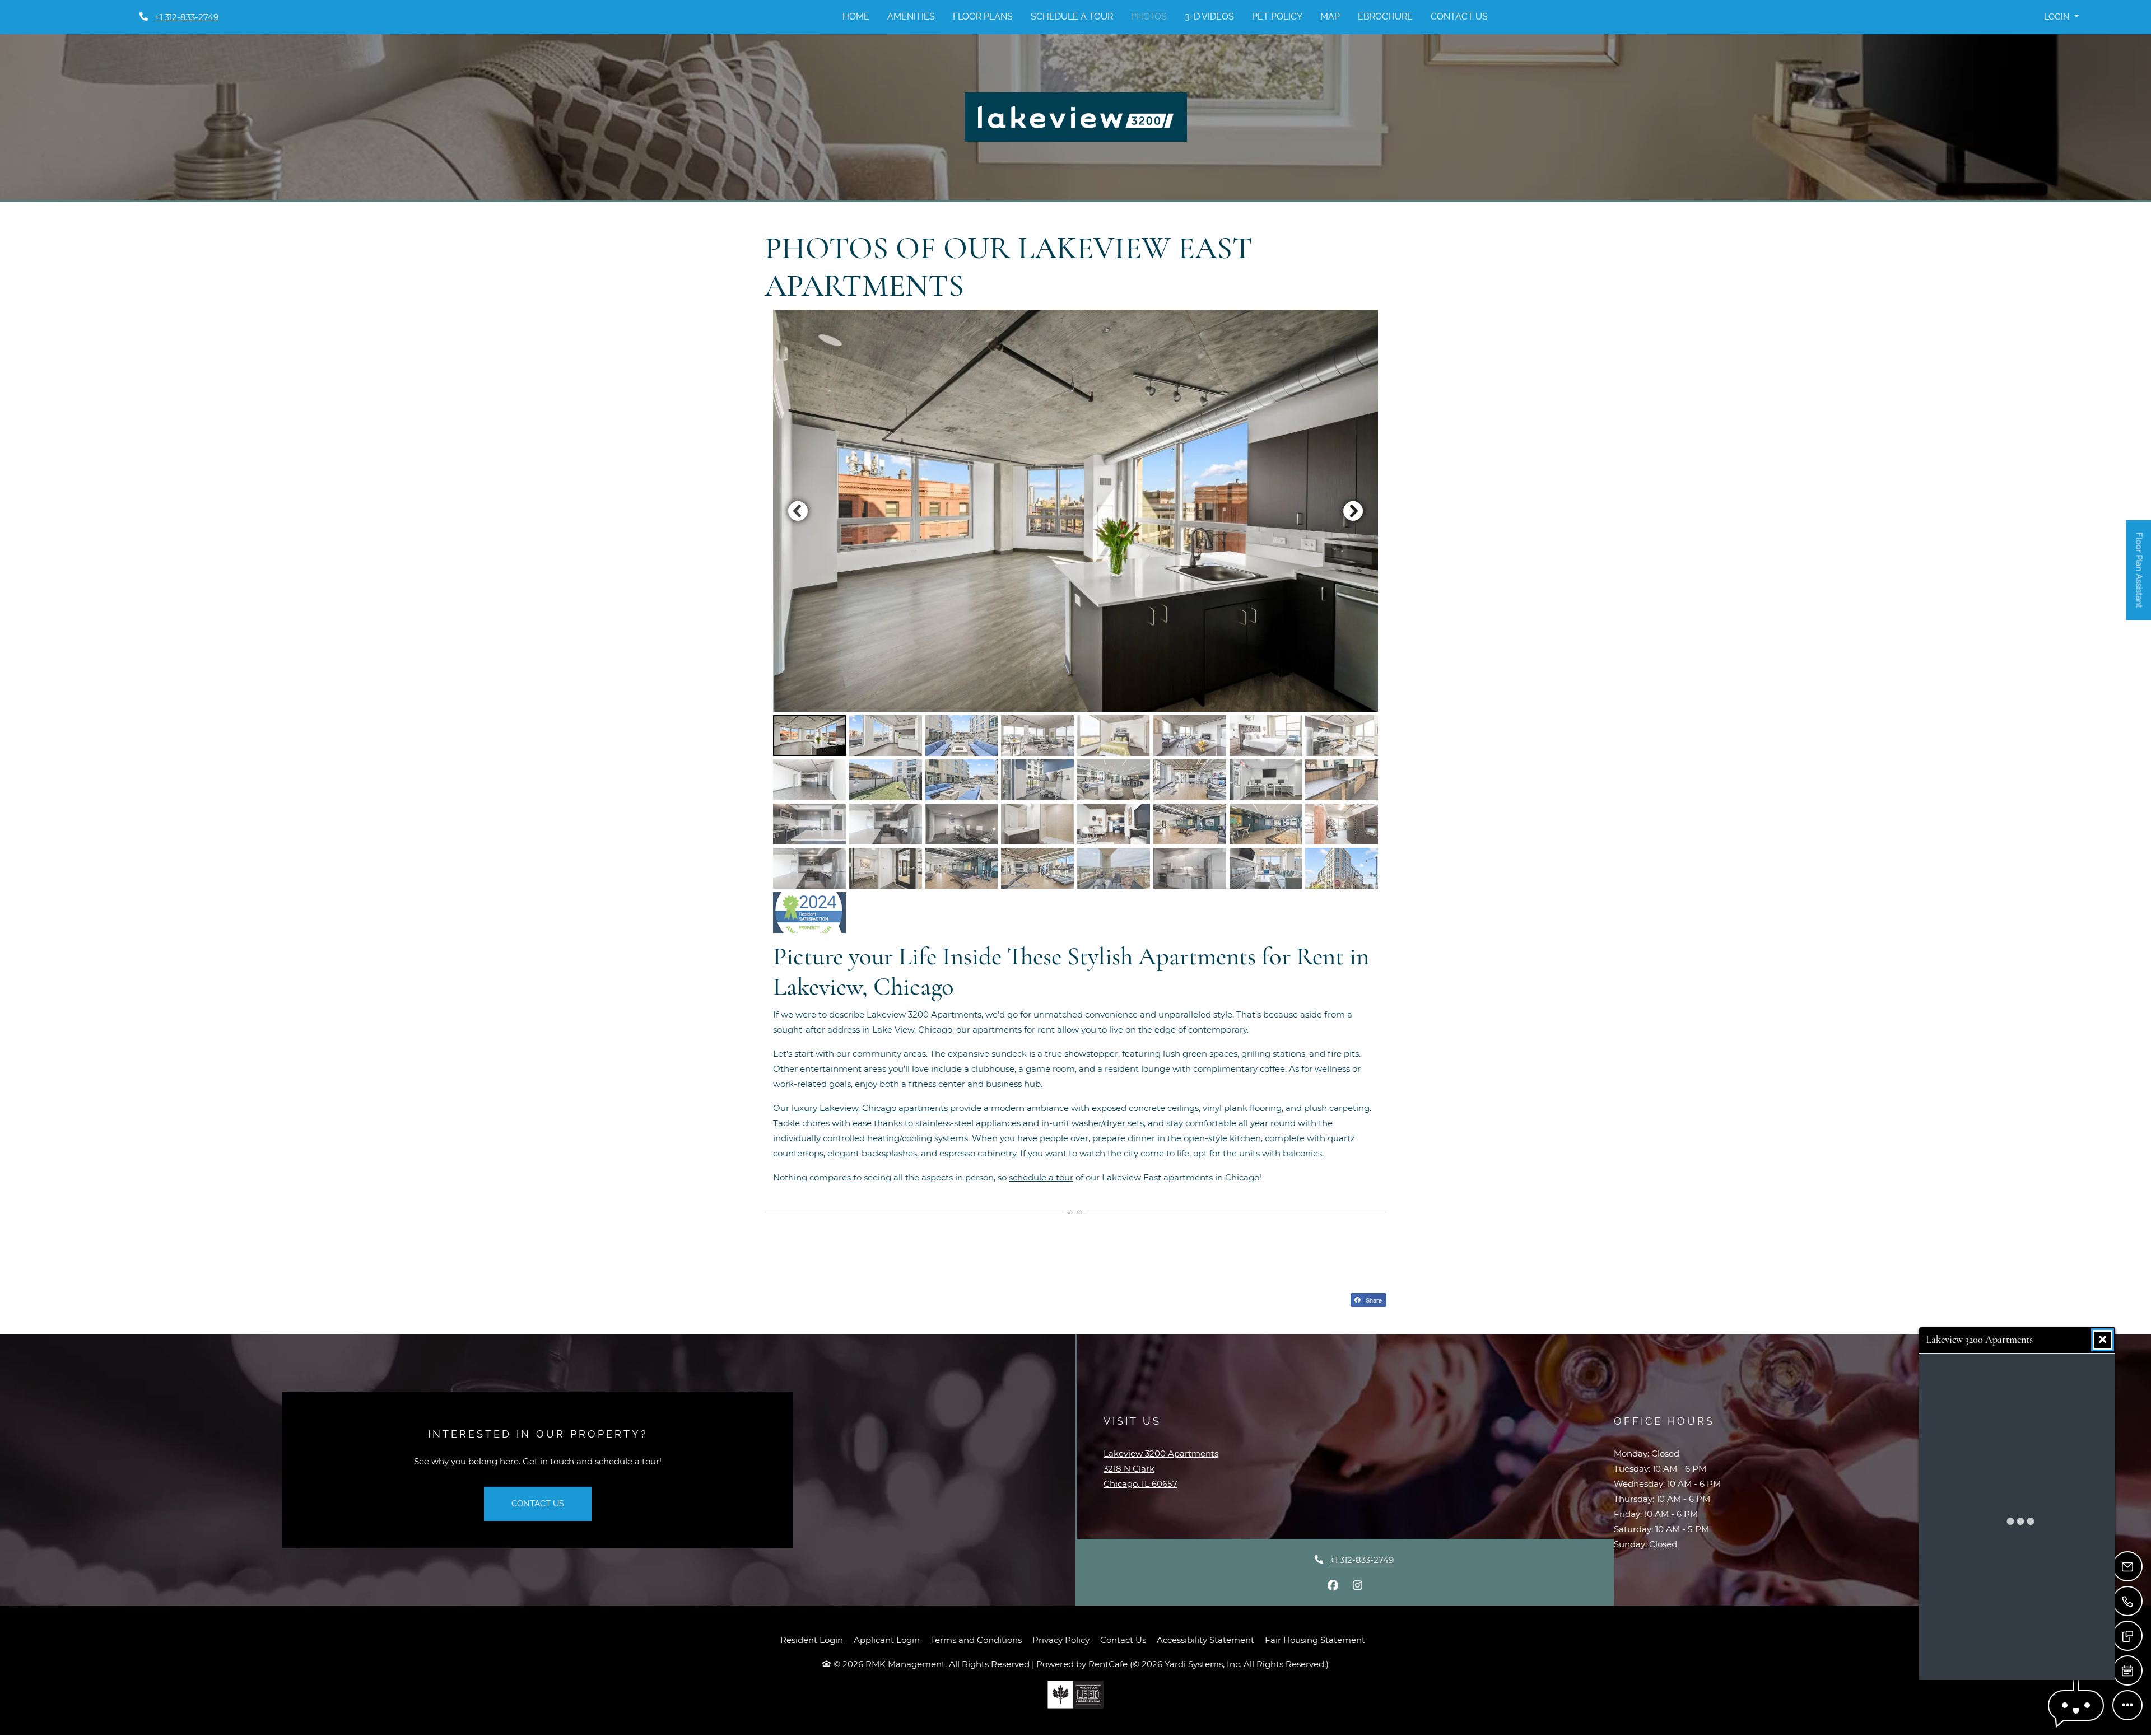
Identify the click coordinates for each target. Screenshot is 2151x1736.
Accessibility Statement (1205, 1640)
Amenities (911, 17)
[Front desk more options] (2127, 1705)
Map (1330, 17)
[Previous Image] (798, 511)
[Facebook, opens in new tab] (1333, 1585)
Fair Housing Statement (1315, 1640)
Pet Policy (1277, 17)
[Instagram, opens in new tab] (1358, 1585)
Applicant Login (887, 1640)
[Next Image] (1353, 511)
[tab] (809, 736)
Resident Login (812, 1640)
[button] (2061, 17)
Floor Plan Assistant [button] (2140, 576)
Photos (1149, 17)
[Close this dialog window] (2103, 1340)
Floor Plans (983, 17)
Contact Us (1459, 17)
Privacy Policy (1061, 1640)
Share (1373, 1300)
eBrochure (1385, 17)
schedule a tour (1041, 1177)
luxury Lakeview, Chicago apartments (870, 1108)
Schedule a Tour (1072, 17)
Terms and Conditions (976, 1640)
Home (856, 17)
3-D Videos (1209, 17)
